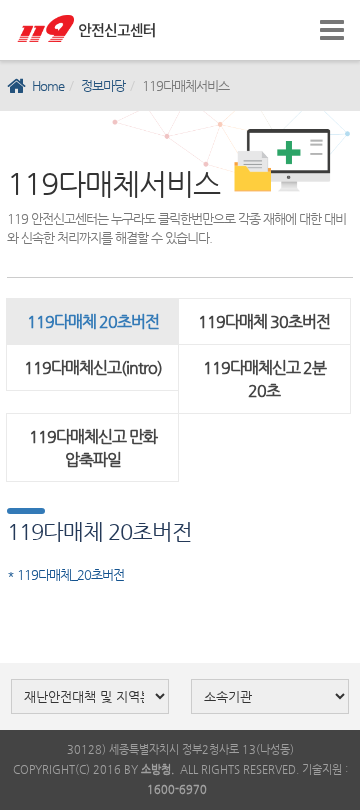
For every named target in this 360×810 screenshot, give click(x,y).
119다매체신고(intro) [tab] (93, 367)
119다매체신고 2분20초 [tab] (264, 379)
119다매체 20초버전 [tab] (93, 321)
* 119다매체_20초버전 (65, 574)
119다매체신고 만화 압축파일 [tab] (93, 448)
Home (48, 85)
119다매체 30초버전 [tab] (264, 321)
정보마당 (103, 85)
